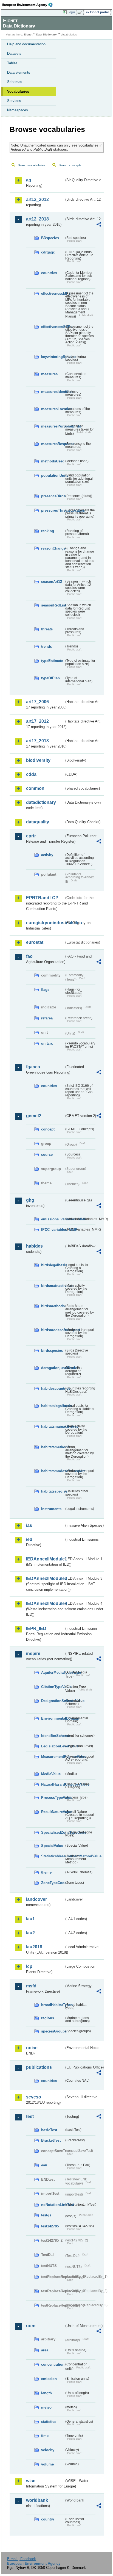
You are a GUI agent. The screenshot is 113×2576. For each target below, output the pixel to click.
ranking (48, 531)
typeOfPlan (50, 678)
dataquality (38, 822)
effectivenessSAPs (53, 327)
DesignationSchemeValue (53, 1701)
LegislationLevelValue (53, 1746)
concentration (53, 2364)
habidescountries (53, 1388)
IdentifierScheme (53, 1736)
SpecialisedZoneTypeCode (53, 1832)
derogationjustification (53, 1368)
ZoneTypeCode (53, 1883)
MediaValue (51, 1774)
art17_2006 (37, 702)
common (35, 788)
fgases (33, 1067)
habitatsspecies (53, 1491)
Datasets (14, 53)
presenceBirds (53, 496)
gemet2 (34, 1116)
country (48, 2519)
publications (39, 2067)
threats (47, 629)
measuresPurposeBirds (53, 426)
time (45, 2436)
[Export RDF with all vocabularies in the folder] (99, 225)
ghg (30, 1200)
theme (46, 1872)
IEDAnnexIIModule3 (45, 1578)
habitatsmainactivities (53, 1426)
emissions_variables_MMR (53, 1219)
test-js (46, 2215)
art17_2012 (37, 721)
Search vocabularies (32, 165)
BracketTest (51, 2140)
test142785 (50, 2226)
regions (48, 2018)
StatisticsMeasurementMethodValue (53, 1856)
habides (34, 1246)
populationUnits (53, 475)
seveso (34, 2097)
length (46, 2393)
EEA (29, 5)
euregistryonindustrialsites (45, 923)
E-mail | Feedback (22, 2559)
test (30, 2116)
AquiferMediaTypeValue (53, 1672)
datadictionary (41, 802)
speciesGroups (53, 2031)
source (47, 1155)
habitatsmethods (53, 1447)
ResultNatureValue (53, 1812)
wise (31, 2481)
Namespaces (18, 110)
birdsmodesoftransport (53, 1330)
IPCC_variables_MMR (53, 1230)
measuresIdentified (53, 392)
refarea (47, 1018)
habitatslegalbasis (53, 1406)
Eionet (28, 35)
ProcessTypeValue (53, 1798)
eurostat (35, 942)
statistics (49, 2422)
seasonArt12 (52, 582)
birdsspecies (52, 1351)
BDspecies (50, 238)
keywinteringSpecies (53, 357)
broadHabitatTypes (53, 2005)
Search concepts (70, 165)
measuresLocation (53, 409)
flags (45, 990)
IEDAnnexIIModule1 (45, 1559)
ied (29, 1539)
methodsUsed (53, 461)
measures (49, 374)
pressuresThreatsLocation (53, 510)
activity (47, 855)
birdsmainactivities (53, 1286)
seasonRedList (53, 605)
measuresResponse (53, 444)
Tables (12, 63)
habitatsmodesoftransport (53, 1471)
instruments (51, 1509)
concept (48, 1129)
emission (49, 2379)
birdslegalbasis (53, 1265)
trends (46, 646)
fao (29, 956)
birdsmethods (53, 1306)
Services (14, 101)
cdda (31, 774)
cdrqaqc (48, 252)
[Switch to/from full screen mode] (81, 12)
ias (29, 1525)
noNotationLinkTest (53, 2205)
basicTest (49, 2130)
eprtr (31, 836)
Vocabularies (18, 91)
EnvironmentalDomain (53, 1718)
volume (47, 2464)
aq (29, 180)
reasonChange (53, 548)
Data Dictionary (46, 35)
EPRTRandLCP (42, 898)
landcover (36, 1899)
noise (32, 2048)
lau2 (30, 1933)
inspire (33, 1654)
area (45, 2350)
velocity (48, 2450)
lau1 (30, 1919)
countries (49, 273)
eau (44, 2165)
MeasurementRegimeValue (53, 1757)
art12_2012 (37, 199)
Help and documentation (26, 44)
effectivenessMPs (53, 293)
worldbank (37, 2500)
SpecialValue (52, 1846)
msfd (31, 1986)
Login (71, 12)
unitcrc (47, 1043)
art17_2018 (37, 741)
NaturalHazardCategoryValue (53, 1784)
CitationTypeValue (53, 1687)
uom (31, 2326)
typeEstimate (52, 661)
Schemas (15, 82)
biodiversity (38, 760)
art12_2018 (37, 219)
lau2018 (34, 1947)
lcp (29, 1966)
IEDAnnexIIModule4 (45, 1603)
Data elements (19, 72)
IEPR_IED (36, 1628)
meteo (46, 2407)
